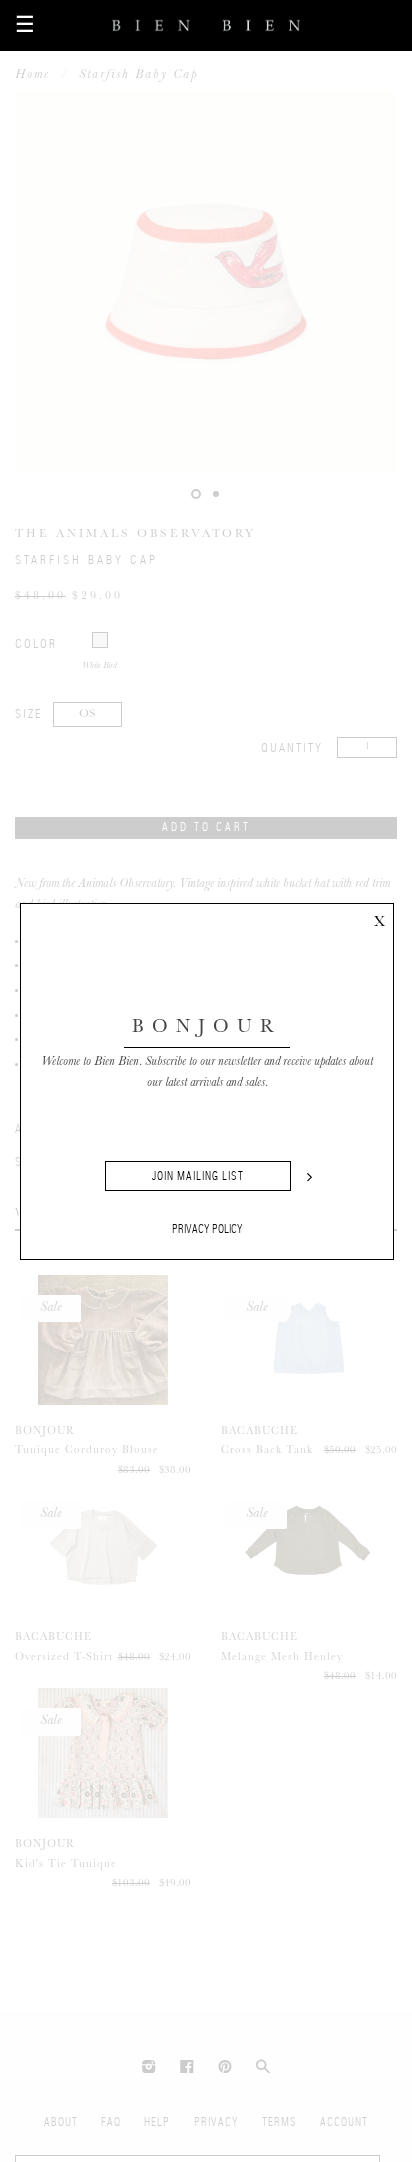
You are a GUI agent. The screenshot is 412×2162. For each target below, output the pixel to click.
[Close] (379, 918)
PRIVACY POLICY (207, 1229)
